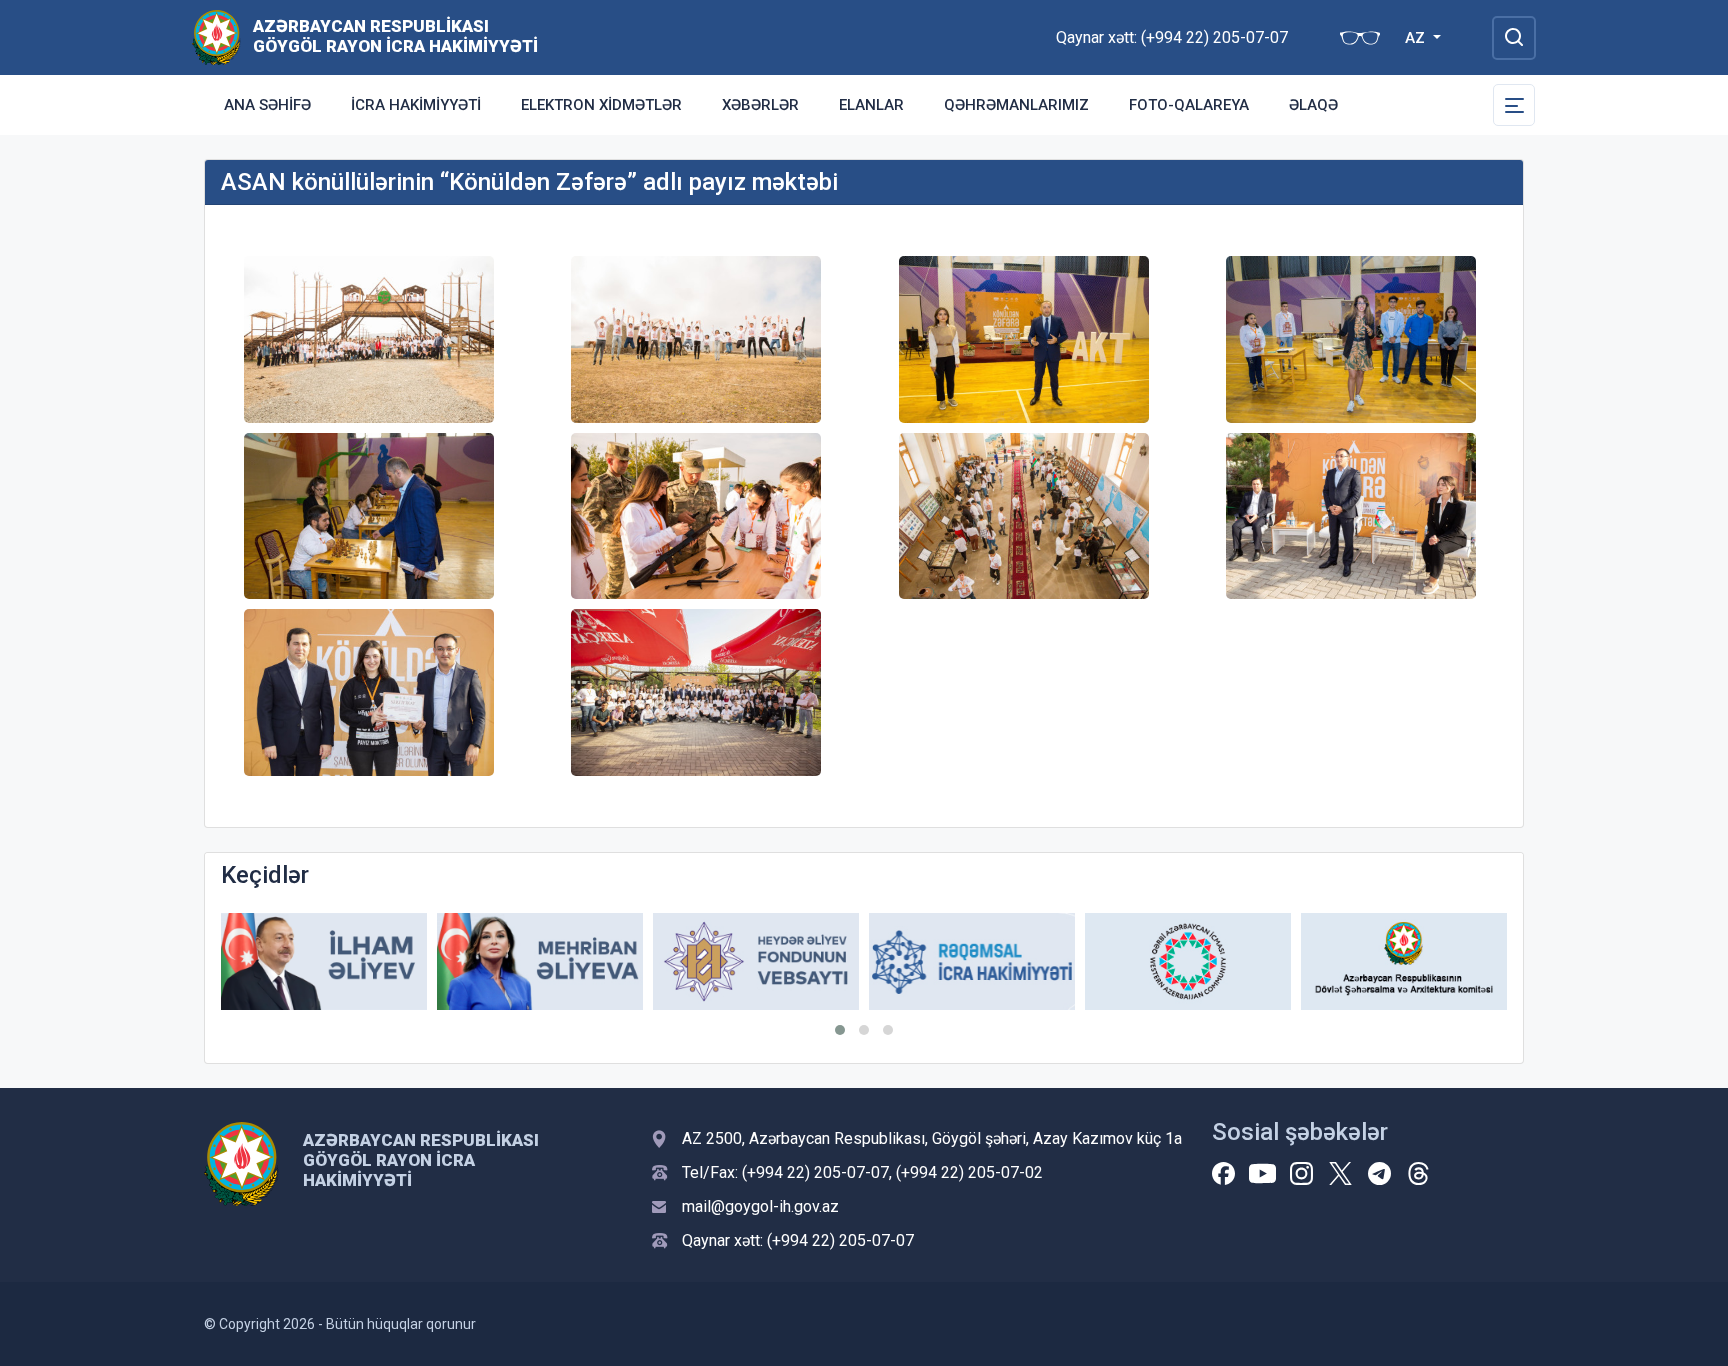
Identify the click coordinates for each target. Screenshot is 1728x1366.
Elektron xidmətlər (601, 105)
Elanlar (871, 105)
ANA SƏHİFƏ (267, 105)
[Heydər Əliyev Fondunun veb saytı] (756, 961)
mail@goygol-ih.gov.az (760, 1206)
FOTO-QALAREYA (1189, 105)
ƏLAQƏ (1313, 105)
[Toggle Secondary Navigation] (1514, 105)
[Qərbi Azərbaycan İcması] (1188, 961)
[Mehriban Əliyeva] (540, 961)
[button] (840, 1030)
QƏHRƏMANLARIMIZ (1016, 105)
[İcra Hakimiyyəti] (216, 36)
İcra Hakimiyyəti (416, 105)
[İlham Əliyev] (324, 961)
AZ (1417, 38)
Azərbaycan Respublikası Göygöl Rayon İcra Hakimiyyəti (395, 36)
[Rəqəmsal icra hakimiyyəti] (972, 961)
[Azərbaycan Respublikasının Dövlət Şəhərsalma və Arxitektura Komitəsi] (1404, 961)
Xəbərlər (760, 105)
